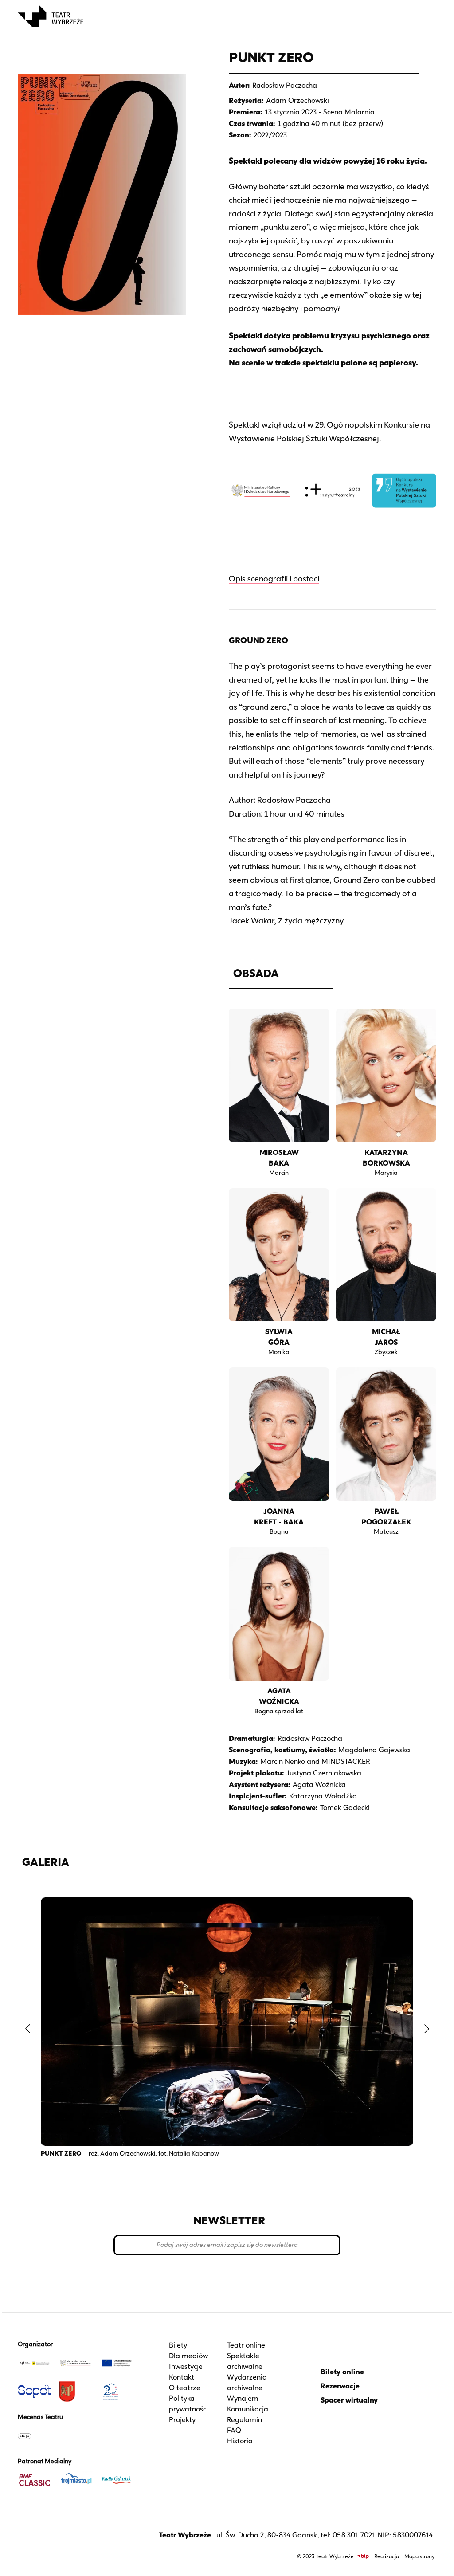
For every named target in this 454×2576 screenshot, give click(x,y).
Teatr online (246, 2345)
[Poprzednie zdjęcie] (27, 2029)
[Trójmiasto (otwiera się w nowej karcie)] (75, 2480)
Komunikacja (248, 2409)
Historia (240, 2441)
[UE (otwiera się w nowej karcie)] (117, 2363)
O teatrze (185, 2388)
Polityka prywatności (188, 2404)
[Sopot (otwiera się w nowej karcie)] (35, 2391)
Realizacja (387, 2556)
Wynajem (243, 2398)
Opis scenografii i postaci (274, 579)
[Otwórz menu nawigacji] (427, 16)
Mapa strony (419, 2556)
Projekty (182, 2420)
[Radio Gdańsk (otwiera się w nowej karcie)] (117, 2480)
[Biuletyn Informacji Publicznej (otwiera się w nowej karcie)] (363, 2556)
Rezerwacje (340, 2386)
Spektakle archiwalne (245, 2361)
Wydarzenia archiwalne (247, 2382)
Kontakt (182, 2377)
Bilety (178, 2345)
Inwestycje (186, 2366)
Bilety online (342, 2372)
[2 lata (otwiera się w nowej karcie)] (117, 2391)
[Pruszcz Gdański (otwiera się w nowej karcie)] (75, 2391)
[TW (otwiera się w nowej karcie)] (35, 2363)
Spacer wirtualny (349, 2400)
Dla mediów (188, 2356)
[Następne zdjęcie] (427, 2029)
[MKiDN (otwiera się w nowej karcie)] (75, 2363)
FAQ (234, 2430)
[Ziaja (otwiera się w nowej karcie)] (35, 2436)
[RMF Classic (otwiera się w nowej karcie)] (35, 2480)
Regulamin (245, 2420)
